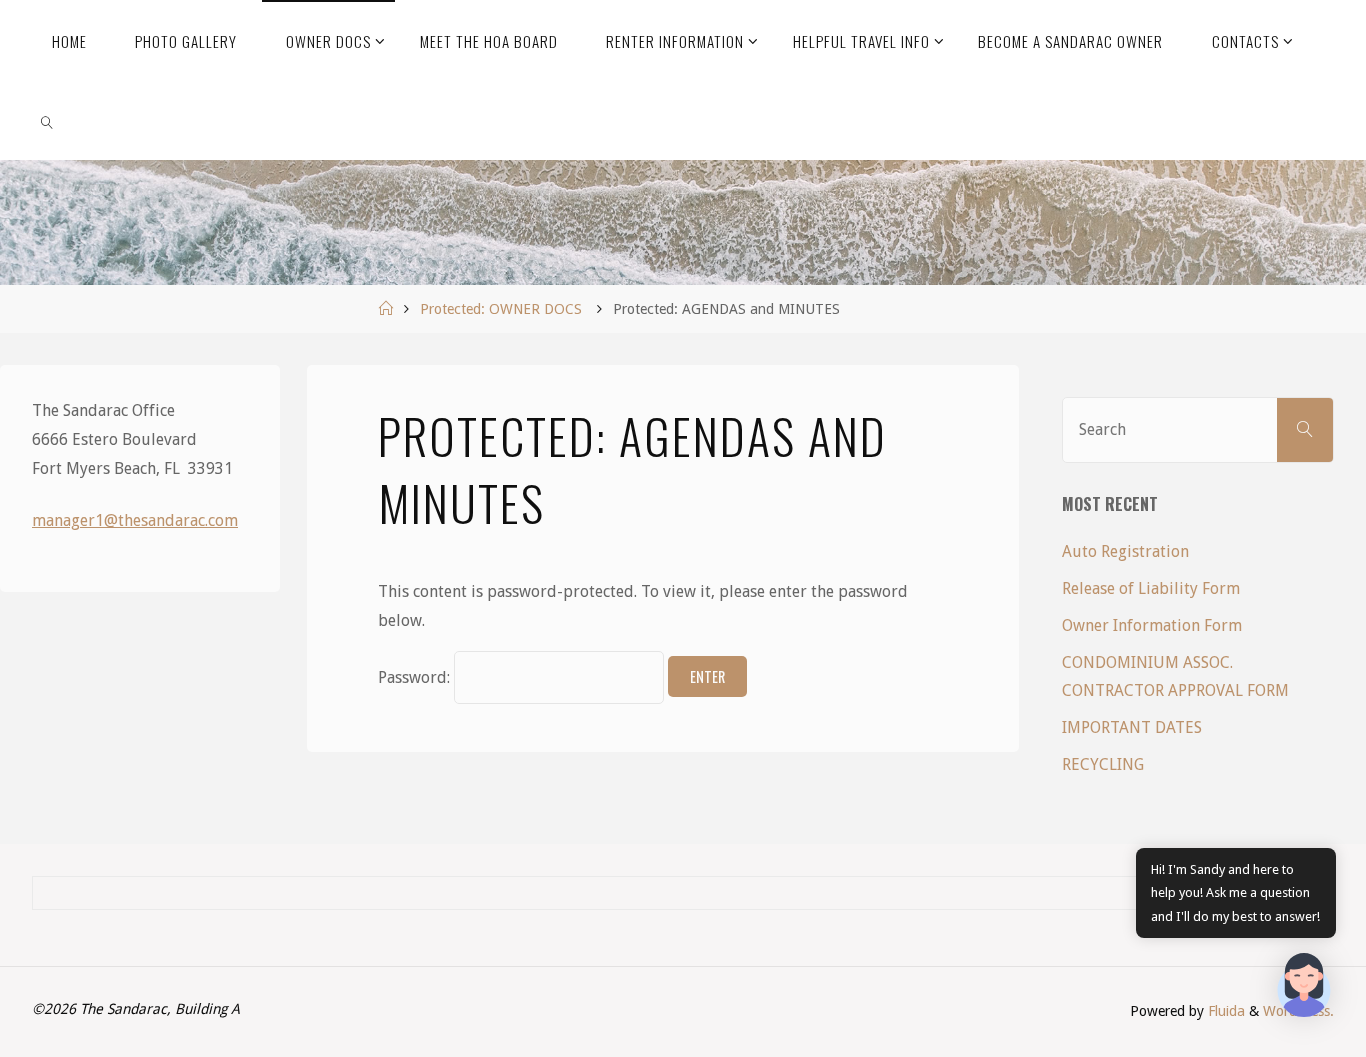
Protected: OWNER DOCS (501, 309)
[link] (47, 120)
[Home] (385, 309)
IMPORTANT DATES (1132, 727)
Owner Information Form (1152, 625)
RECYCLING (1103, 764)
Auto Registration (1125, 551)
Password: (416, 677)
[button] (1304, 990)
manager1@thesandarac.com (135, 520)
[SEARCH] (1305, 430)
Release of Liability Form (1151, 588)
